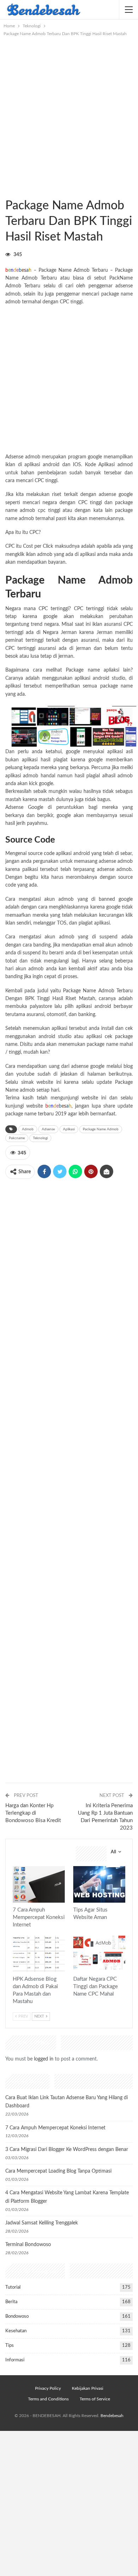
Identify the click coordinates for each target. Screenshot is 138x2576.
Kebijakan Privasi (88, 2388)
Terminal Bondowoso (28, 2245)
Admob (28, 1129)
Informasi (15, 2360)
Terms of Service (95, 2399)
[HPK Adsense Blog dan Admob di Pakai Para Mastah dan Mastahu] (39, 1954)
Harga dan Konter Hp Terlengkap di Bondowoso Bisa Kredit (33, 1813)
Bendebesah (112, 2416)
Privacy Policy (48, 2388)
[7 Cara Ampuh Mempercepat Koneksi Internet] (39, 1884)
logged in (44, 2059)
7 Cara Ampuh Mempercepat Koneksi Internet (55, 2128)
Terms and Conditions (48, 2399)
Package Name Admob (101, 1129)
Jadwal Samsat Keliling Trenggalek (42, 2223)
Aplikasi (69, 1129)
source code (41, 854)
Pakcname (17, 1138)
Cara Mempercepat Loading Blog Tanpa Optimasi (58, 2171)
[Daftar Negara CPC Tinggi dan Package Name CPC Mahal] (99, 1954)
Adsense (48, 1129)
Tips (76, 1867)
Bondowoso (17, 2316)
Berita (11, 2302)
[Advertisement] (69, 110)
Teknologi (8, 191)
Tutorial (13, 2287)
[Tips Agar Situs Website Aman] (99, 1884)
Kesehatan (16, 2331)
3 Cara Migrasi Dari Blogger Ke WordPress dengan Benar (67, 2150)
